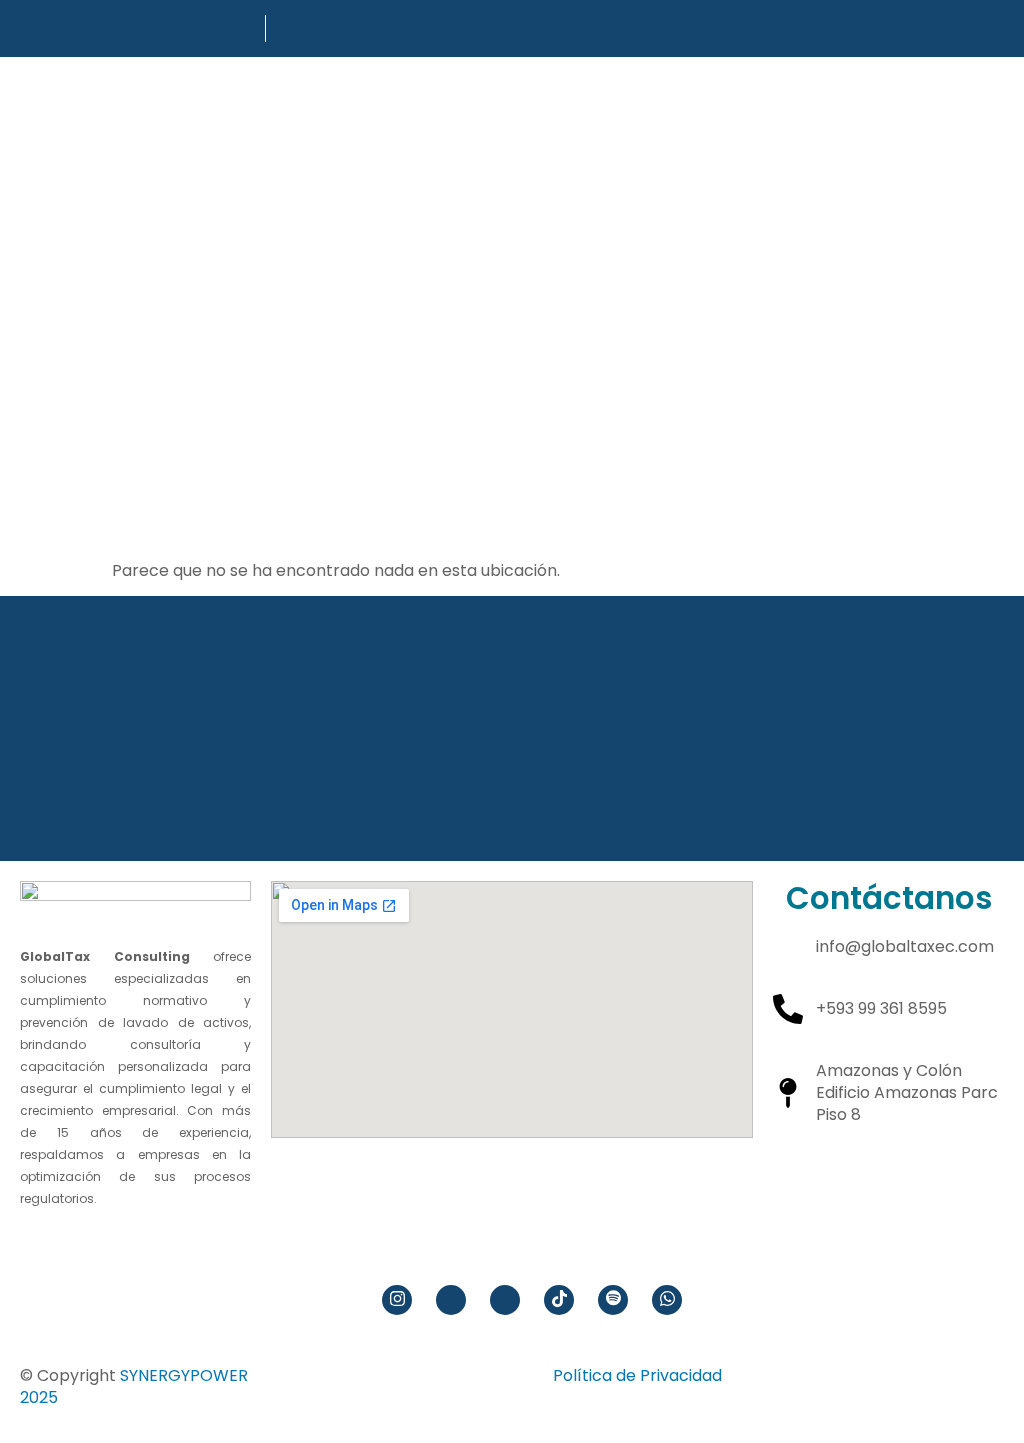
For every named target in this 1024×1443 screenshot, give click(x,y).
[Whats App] (667, 1300)
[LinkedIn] (505, 1300)
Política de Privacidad (637, 1375)
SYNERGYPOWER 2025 (134, 1386)
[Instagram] (397, 1300)
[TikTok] (559, 1300)
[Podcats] (613, 1300)
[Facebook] (451, 1300)
